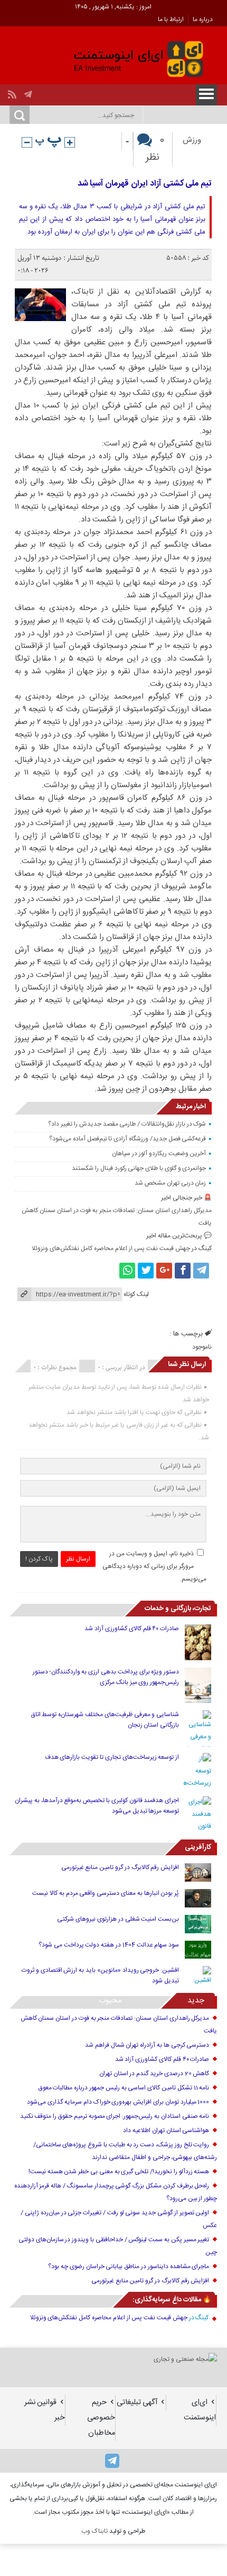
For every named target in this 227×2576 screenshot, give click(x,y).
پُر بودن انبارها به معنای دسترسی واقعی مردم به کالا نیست (106, 1893)
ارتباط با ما (171, 20)
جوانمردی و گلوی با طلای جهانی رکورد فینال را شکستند (139, 1168)
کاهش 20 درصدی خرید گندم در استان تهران (154, 2074)
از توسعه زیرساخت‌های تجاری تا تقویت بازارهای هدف (112, 1757)
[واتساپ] (127, 1271)
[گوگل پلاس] (164, 1271)
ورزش (192, 140)
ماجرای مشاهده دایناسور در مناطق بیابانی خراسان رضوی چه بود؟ (129, 2267)
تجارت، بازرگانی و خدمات (178, 1609)
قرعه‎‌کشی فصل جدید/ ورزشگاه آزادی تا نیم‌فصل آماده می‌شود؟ (127, 1139)
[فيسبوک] (183, 1271)
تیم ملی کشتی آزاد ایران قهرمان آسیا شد (145, 184)
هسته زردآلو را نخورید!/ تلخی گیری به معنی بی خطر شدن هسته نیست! (119, 2172)
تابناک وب (94, 2531)
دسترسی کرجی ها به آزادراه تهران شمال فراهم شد (147, 2045)
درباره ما (203, 20)
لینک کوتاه (136, 1294)
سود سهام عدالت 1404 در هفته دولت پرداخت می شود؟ (109, 1945)
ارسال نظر (78, 1559)
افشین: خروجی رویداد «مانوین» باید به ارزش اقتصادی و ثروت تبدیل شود (100, 1975)
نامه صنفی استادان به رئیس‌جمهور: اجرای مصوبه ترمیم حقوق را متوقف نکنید (115, 2116)
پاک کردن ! (39, 1559)
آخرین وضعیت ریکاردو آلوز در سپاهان (159, 1154)
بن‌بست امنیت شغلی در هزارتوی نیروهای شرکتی (118, 1919)
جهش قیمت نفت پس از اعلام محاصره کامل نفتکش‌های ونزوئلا (111, 1248)
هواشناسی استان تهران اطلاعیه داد (166, 2130)
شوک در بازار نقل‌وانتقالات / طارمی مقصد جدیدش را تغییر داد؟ (127, 1124)
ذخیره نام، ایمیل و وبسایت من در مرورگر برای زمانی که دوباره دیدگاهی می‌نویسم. (155, 1566)
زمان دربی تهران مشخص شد (170, 1183)
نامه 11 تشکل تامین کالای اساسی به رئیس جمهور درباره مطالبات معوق (124, 2088)
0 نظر (155, 149)
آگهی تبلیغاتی (137, 2403)
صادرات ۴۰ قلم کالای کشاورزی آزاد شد (132, 1629)
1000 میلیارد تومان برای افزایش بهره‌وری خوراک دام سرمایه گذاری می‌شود (118, 2102)
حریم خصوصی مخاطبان (101, 2418)
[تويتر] (146, 1271)
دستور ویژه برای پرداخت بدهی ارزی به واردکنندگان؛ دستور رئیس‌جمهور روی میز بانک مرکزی (106, 1677)
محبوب (110, 2001)
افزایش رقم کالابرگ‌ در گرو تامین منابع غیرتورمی (120, 1867)
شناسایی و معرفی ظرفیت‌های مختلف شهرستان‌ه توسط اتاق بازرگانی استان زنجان (105, 1720)
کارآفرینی (198, 1847)
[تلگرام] (29, 92)
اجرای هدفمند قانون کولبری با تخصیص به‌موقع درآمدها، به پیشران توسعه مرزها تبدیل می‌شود (97, 1806)
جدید (196, 2001)
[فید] (13, 92)
